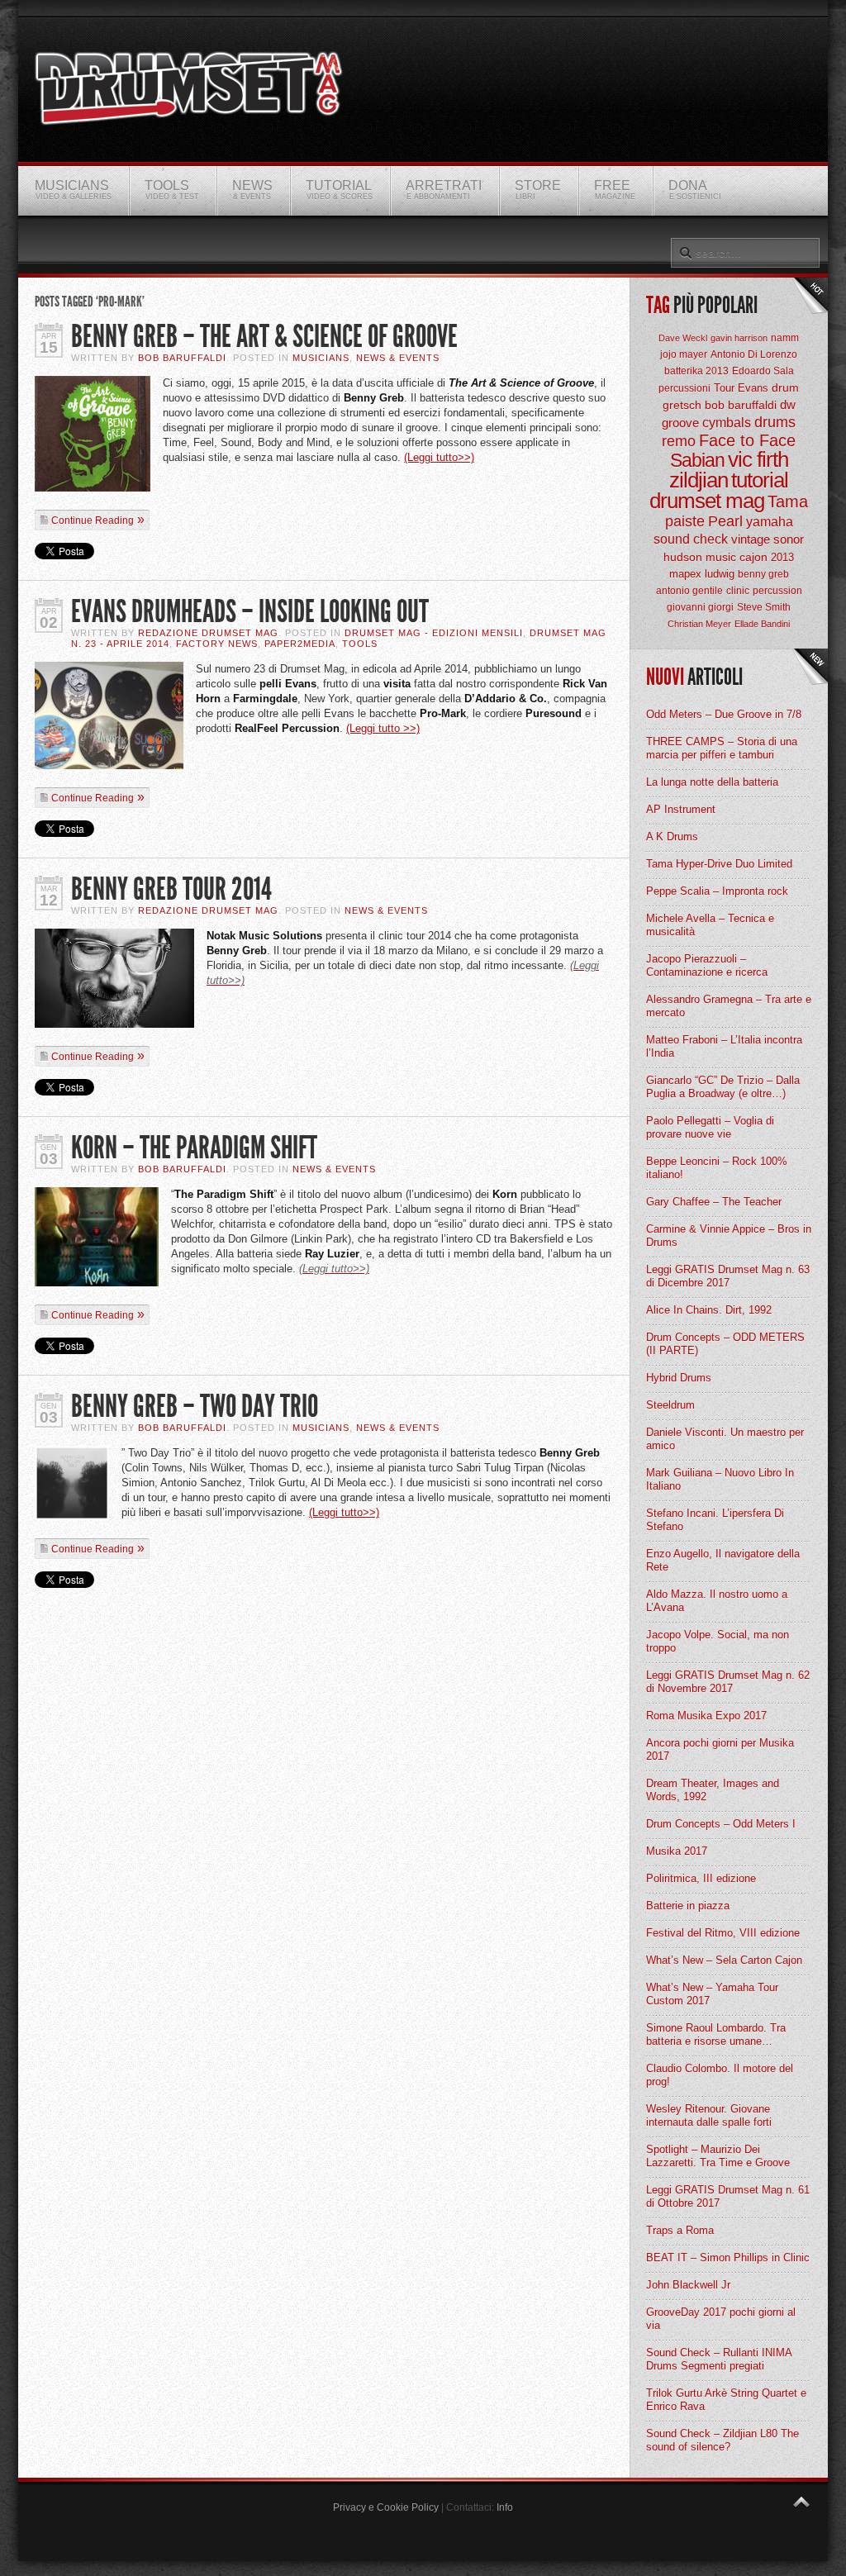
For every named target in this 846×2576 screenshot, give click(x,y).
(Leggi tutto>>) (439, 457)
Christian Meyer (699, 624)
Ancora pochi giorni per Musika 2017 (720, 1749)
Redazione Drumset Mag (208, 633)
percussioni (684, 388)
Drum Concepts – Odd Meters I (721, 1824)
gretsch (682, 405)
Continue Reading (93, 520)
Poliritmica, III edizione (701, 1878)
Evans (753, 388)
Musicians (321, 358)
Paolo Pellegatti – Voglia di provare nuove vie (710, 1127)
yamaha (770, 522)
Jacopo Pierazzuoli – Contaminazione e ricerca (707, 965)
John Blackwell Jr (688, 2285)
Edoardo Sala (763, 371)
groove (680, 423)
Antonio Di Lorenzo (754, 354)
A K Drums (672, 836)
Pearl (725, 521)
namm (785, 338)
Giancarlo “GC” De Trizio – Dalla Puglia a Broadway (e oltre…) (723, 1087)
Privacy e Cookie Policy (386, 2507)
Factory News (217, 644)
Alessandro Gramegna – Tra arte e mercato (729, 1006)
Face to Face (747, 440)
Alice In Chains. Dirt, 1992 (709, 1310)
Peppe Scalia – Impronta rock (717, 891)
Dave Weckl (683, 338)
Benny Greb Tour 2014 (171, 889)
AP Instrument (681, 809)
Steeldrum (670, 1405)
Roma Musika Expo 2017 (706, 1716)
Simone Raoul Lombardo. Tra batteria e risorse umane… (716, 2034)
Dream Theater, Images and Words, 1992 (713, 1790)
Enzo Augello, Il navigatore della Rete (723, 1560)
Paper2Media (300, 644)
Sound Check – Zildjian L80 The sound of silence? (722, 2440)
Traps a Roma (680, 2230)
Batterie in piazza (688, 1906)
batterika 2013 (696, 371)
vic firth (758, 459)
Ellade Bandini (762, 624)
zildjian (699, 480)
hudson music (700, 557)
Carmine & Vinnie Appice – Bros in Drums (729, 1236)
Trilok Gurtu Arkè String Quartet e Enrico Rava (726, 2400)
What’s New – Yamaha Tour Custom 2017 (712, 1994)
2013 (782, 557)
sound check (691, 539)
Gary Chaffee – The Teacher (714, 1202)
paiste (685, 521)
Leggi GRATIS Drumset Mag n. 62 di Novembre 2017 (728, 1682)
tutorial (760, 480)
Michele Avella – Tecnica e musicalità (710, 925)
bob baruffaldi (741, 405)
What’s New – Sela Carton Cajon (724, 1960)
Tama (788, 501)
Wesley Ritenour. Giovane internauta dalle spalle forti (709, 2115)
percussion (777, 591)
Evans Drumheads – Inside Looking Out (250, 612)
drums (775, 422)
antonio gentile (689, 591)
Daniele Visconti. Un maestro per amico (725, 1439)
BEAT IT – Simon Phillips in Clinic (728, 2258)
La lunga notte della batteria (712, 782)
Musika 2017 (677, 1851)
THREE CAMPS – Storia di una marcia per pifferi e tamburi (722, 748)
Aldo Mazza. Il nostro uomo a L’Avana (717, 1601)
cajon (753, 557)
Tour (724, 388)
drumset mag (707, 501)
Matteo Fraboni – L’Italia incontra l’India (724, 1046)
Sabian (697, 460)
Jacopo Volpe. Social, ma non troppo (718, 1641)
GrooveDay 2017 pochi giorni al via (721, 2319)
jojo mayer (684, 354)
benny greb (763, 574)
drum (785, 387)
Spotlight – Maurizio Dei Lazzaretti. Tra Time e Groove (718, 2156)
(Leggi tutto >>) (383, 728)
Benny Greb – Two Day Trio (195, 1407)
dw (788, 404)
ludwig (720, 574)
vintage (751, 539)
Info (505, 2507)
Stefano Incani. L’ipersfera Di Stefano (715, 1520)
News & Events (398, 358)
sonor (789, 539)
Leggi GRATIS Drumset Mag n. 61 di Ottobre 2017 (728, 2196)
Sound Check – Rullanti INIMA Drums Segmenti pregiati (719, 2359)
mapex (685, 574)
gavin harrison (739, 338)
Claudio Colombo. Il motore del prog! (720, 2075)
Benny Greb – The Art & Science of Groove (264, 337)
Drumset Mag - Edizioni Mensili (434, 633)
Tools (360, 644)
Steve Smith (764, 607)
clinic (738, 591)
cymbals (727, 423)
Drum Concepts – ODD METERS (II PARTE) (725, 1344)
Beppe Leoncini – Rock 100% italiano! (717, 1168)
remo (679, 441)
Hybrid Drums (679, 1378)
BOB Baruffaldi (182, 358)
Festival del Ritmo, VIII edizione (723, 1933)
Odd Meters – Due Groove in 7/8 (724, 714)
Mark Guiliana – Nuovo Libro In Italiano (720, 1479)
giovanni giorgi (700, 607)
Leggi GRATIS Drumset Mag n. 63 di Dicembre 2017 (728, 1276)
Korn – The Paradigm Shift (194, 1148)
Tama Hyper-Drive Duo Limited (719, 864)
